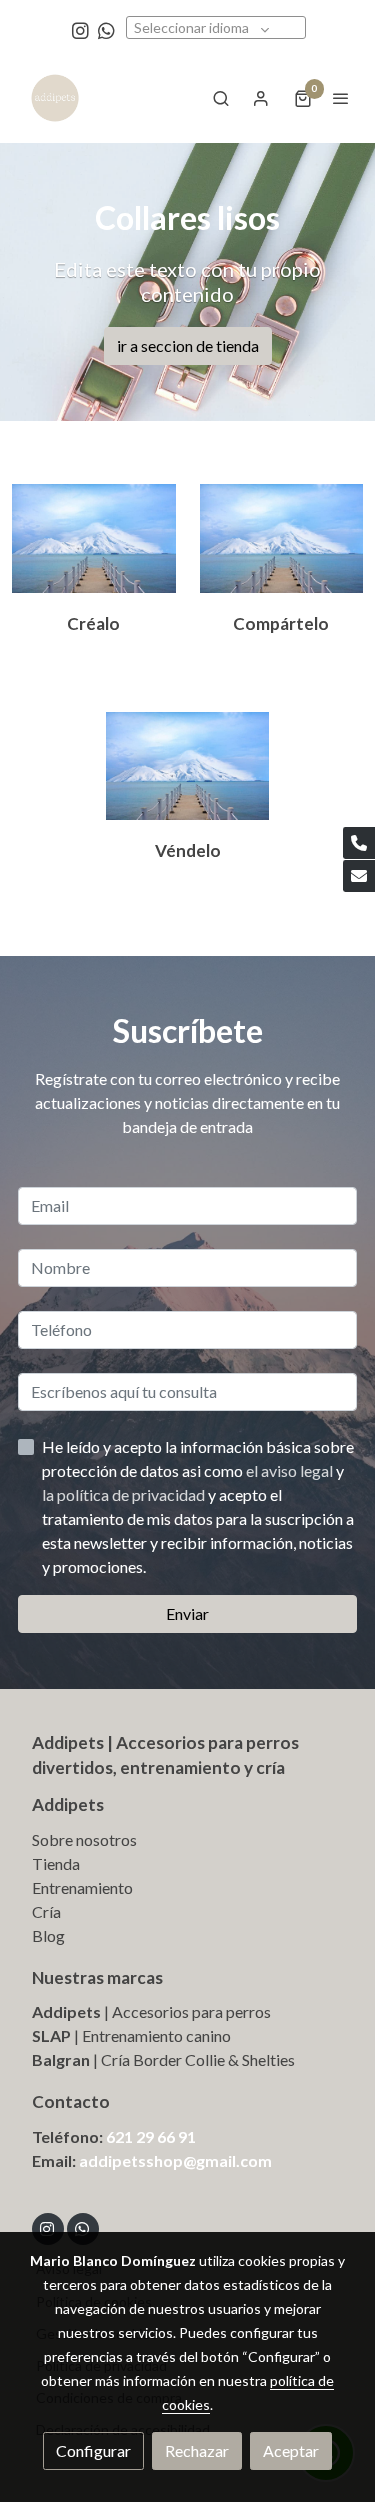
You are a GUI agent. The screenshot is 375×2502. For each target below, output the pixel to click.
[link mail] (359, 876)
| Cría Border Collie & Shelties (192, 2059)
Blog (48, 1935)
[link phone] (359, 843)
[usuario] (261, 98)
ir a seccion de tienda (188, 345)
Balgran (61, 2059)
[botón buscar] (221, 98)
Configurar (93, 2450)
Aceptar (291, 2450)
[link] (55, 98)
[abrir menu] (341, 98)
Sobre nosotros (84, 1839)
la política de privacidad (125, 1494)
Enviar (187, 1613)
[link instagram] (80, 29)
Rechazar (197, 2450)
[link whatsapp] (106, 29)
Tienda (56, 1863)
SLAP (51, 2035)
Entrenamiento (82, 1887)
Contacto (71, 2101)
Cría (46, 1911)
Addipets (68, 1804)
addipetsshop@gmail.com (175, 2160)
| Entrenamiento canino (151, 2035)
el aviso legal (291, 1470)
